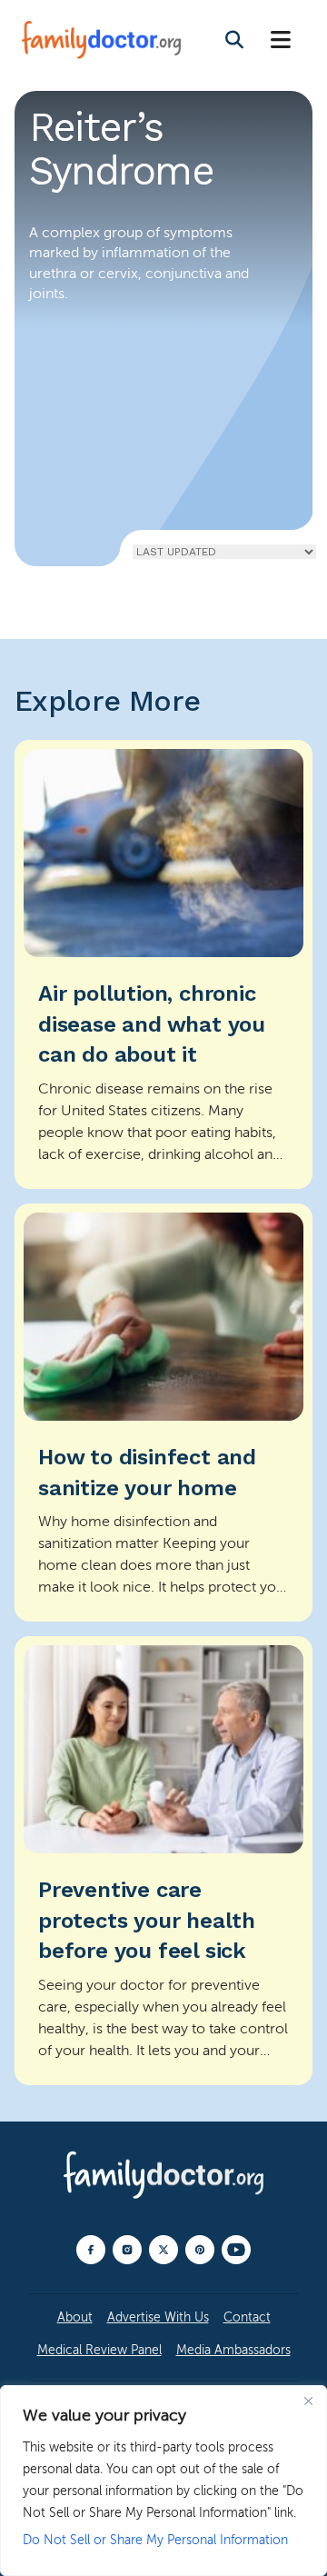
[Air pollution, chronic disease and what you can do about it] (163, 964)
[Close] (308, 2401)
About (75, 2317)
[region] (163, 2481)
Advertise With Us (158, 2317)
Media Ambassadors (233, 2350)
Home (48, 514)
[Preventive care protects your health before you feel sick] (163, 1861)
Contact (247, 2317)
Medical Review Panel (99, 2350)
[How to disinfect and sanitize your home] (163, 1413)
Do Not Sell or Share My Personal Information (155, 2540)
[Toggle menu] (281, 40)
